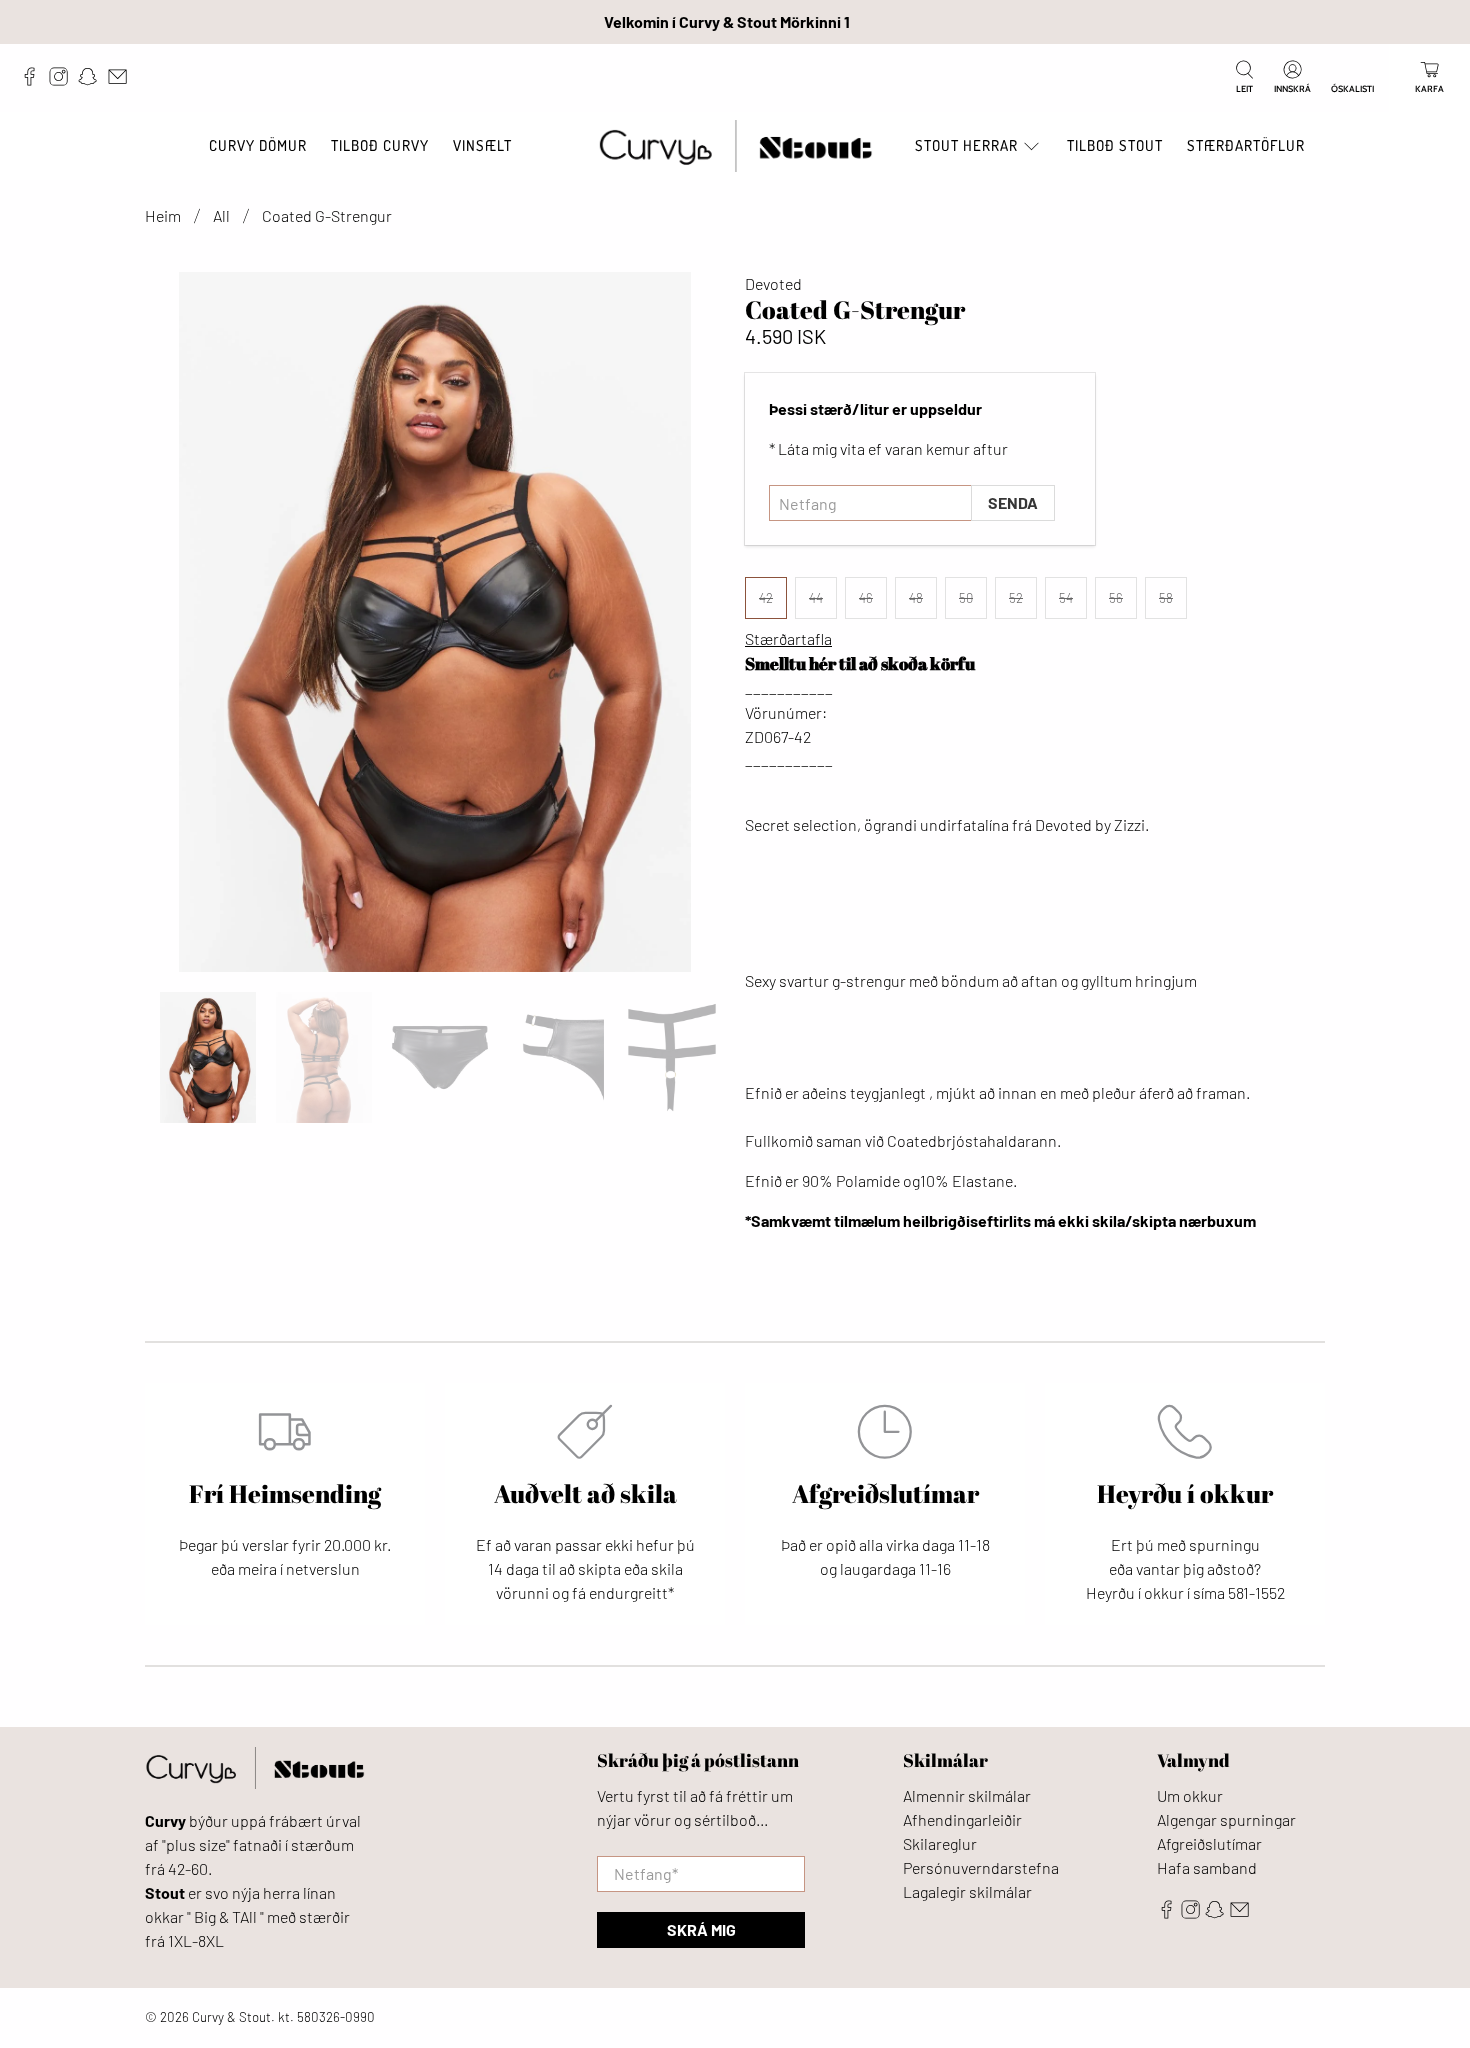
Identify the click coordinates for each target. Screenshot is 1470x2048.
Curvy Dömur (258, 145)
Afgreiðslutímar (1209, 1843)
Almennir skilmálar (967, 1795)
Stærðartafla (788, 638)
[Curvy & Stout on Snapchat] (92, 81)
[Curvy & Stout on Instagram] (63, 81)
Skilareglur (940, 1843)
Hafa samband (1207, 1867)
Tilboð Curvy (380, 145)
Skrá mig (701, 1929)
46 (866, 598)
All (221, 216)
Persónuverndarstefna (981, 1867)
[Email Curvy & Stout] (122, 81)
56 (1116, 598)
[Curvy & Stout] (735, 146)
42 (766, 598)
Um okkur (1190, 1795)
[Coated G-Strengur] (435, 622)
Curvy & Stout (231, 2017)
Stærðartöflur (1246, 145)
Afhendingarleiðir (962, 1819)
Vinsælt (482, 145)
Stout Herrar (966, 145)
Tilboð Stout (1115, 145)
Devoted (773, 283)
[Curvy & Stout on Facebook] (34, 81)
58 (1166, 598)
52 (1016, 598)
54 (1066, 598)
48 (916, 598)
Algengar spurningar (1226, 1819)
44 (816, 598)
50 (966, 598)
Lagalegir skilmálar (967, 1891)
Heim (163, 216)
